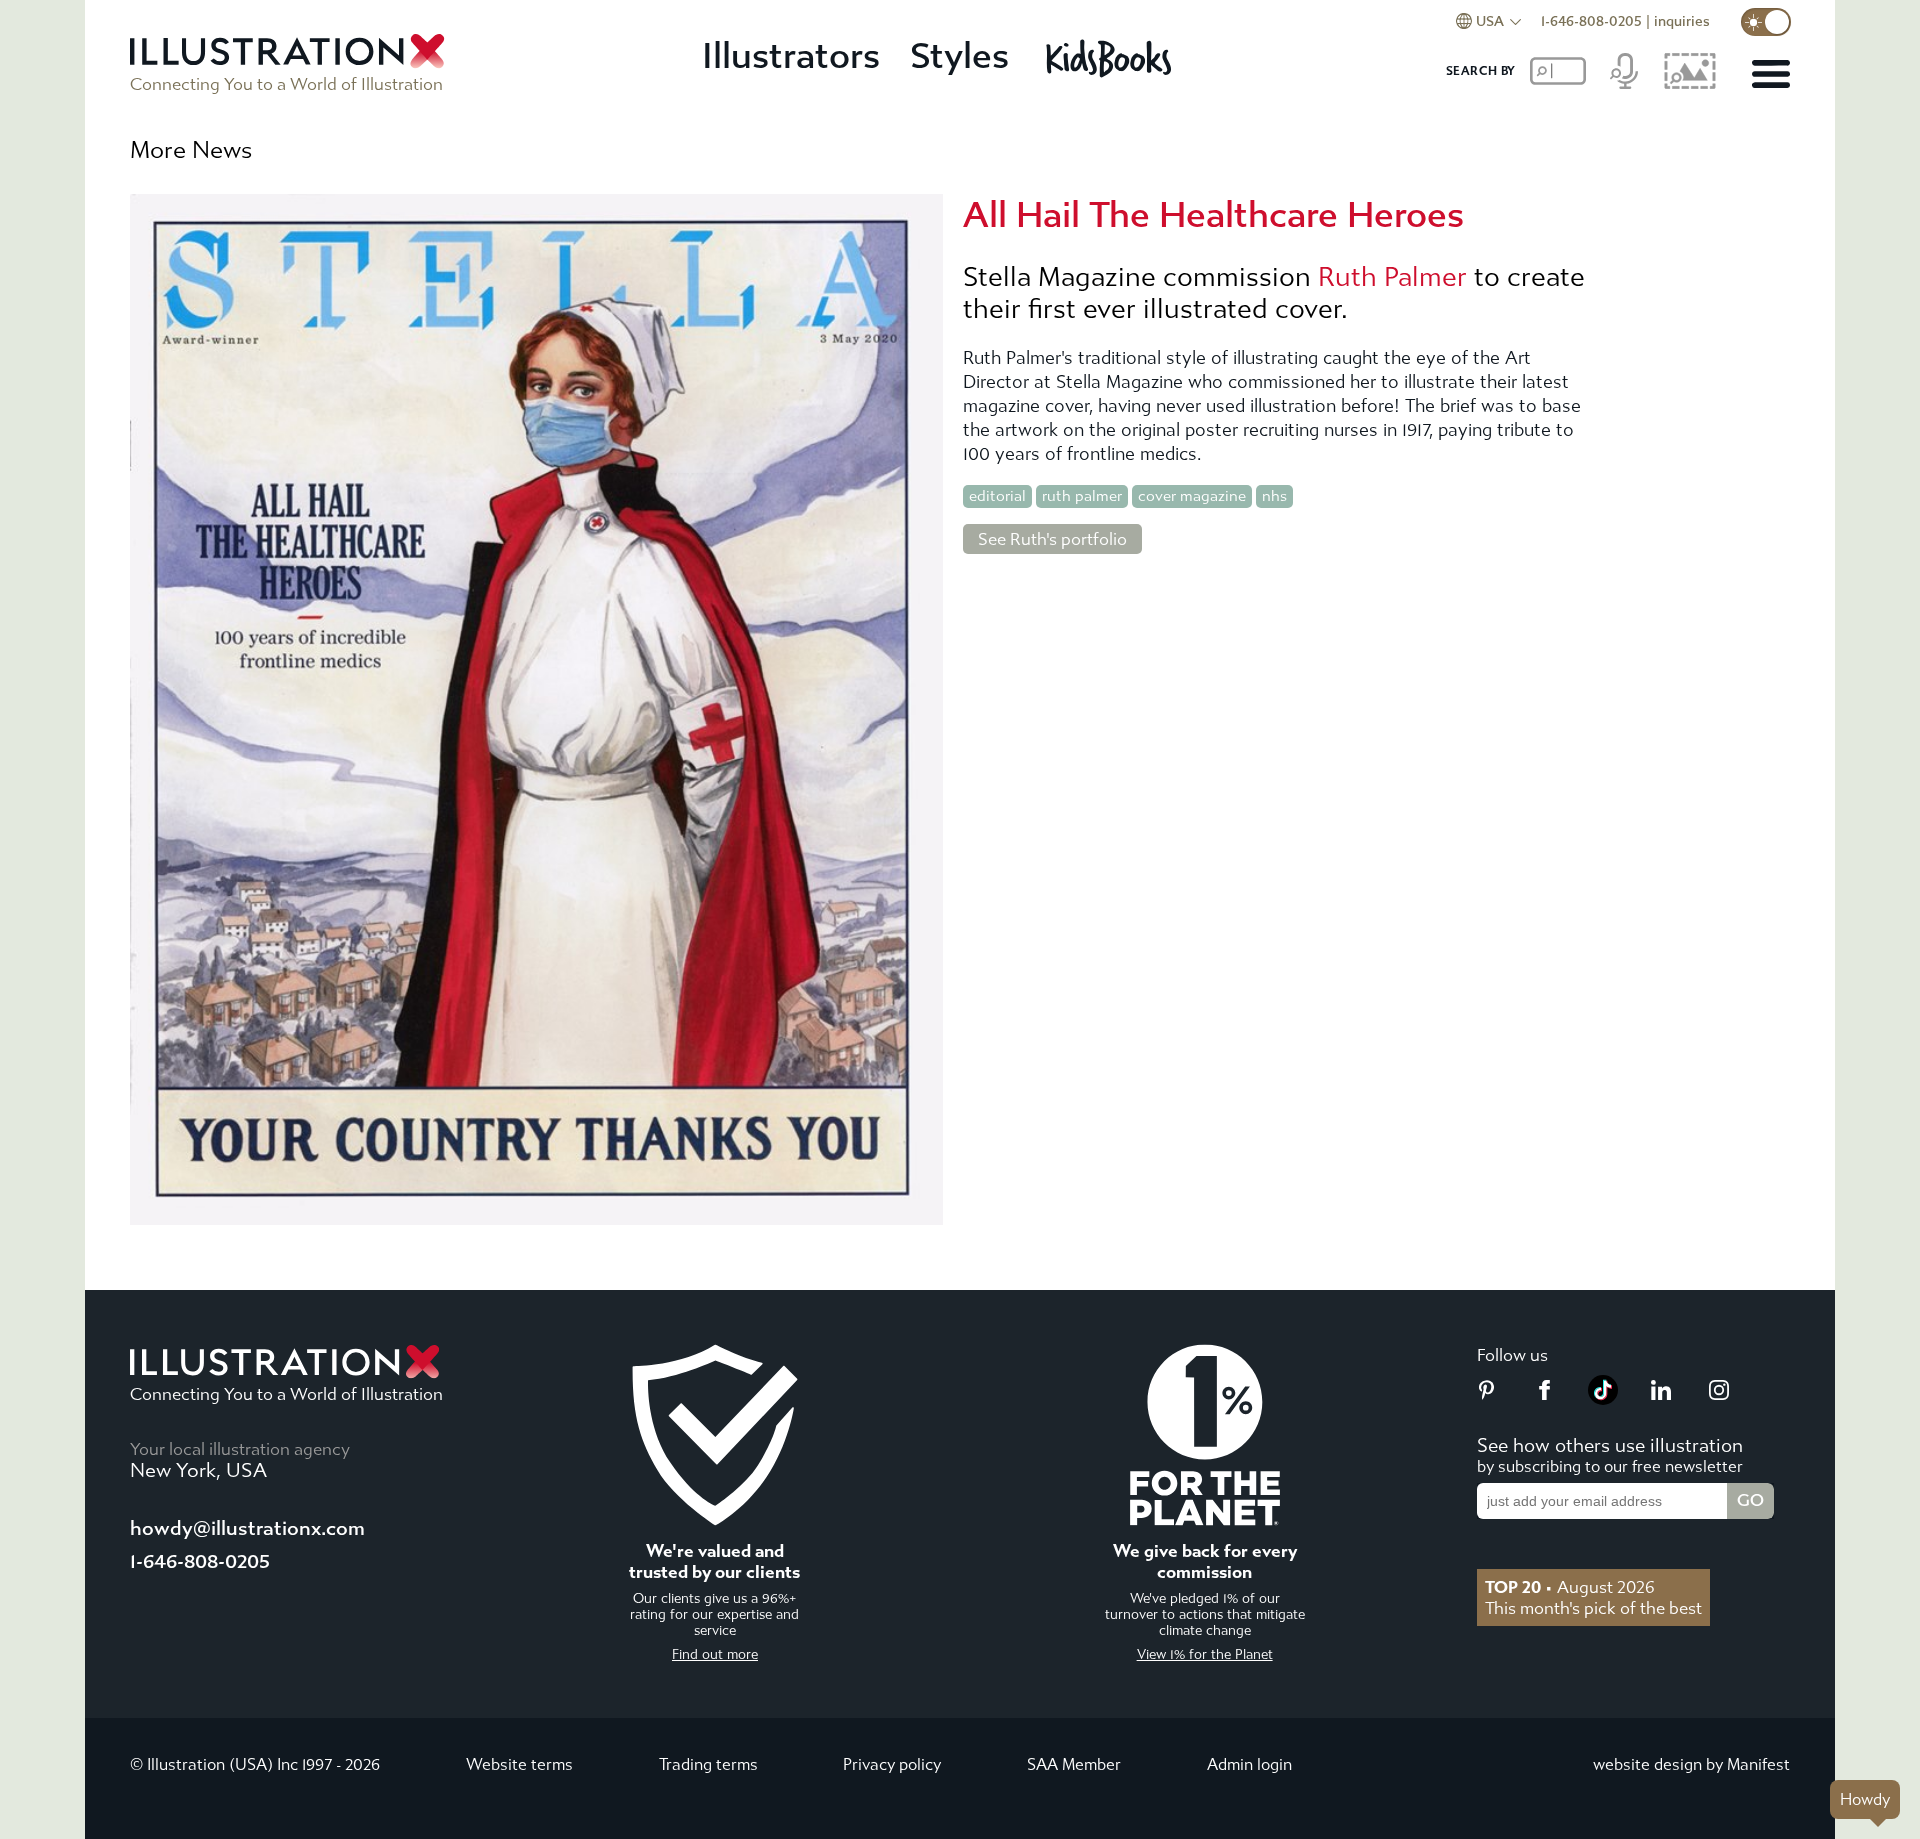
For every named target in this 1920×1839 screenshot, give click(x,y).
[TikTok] (1603, 1399)
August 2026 (1570, 1587)
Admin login (1249, 1764)
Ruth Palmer (1392, 277)
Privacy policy (892, 1764)
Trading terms (708, 1764)
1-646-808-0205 (1591, 21)
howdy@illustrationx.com (247, 1528)
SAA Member (1074, 1764)
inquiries (1682, 21)
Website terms (519, 1764)
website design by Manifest (1691, 1764)
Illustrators (791, 56)
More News (191, 150)
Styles (959, 56)
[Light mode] (1766, 22)
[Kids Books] (1111, 58)
